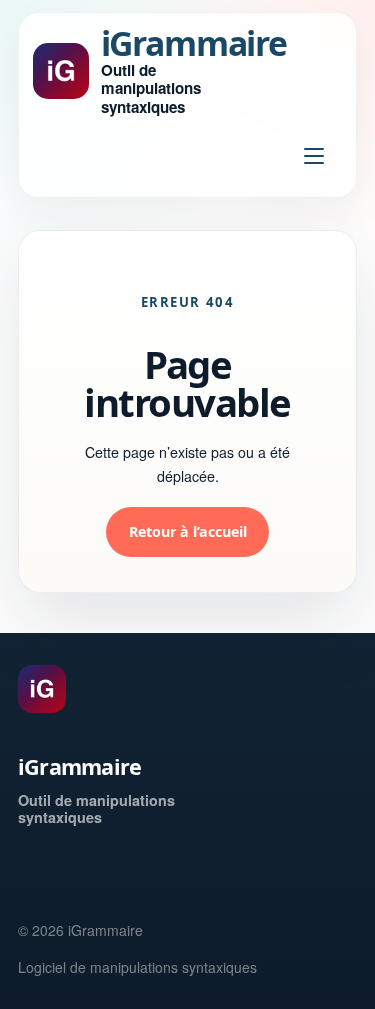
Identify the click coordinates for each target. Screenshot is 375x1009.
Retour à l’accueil (188, 531)
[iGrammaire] (42, 689)
